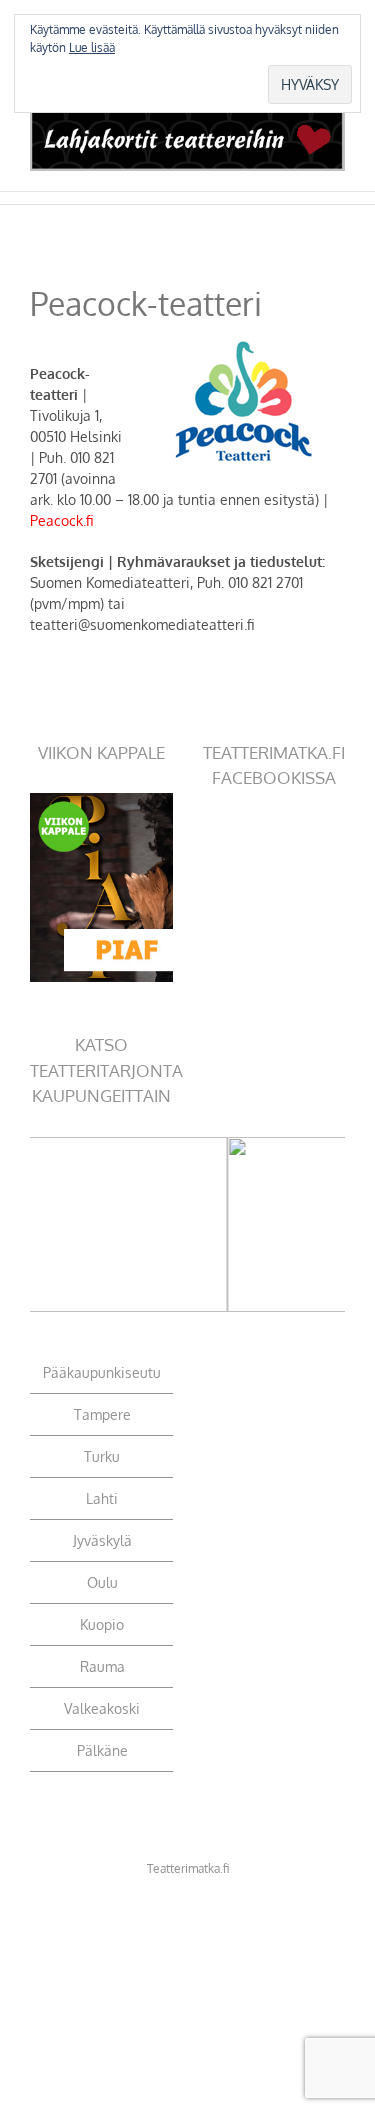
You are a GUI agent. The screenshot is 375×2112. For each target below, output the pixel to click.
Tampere (102, 1414)
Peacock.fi (61, 520)
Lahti (102, 1498)
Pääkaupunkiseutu (102, 1372)
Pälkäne (102, 1750)
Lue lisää (92, 47)
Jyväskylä (102, 1540)
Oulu (102, 1582)
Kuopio (102, 1624)
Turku (102, 1456)
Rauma (102, 1666)
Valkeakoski (102, 1708)
